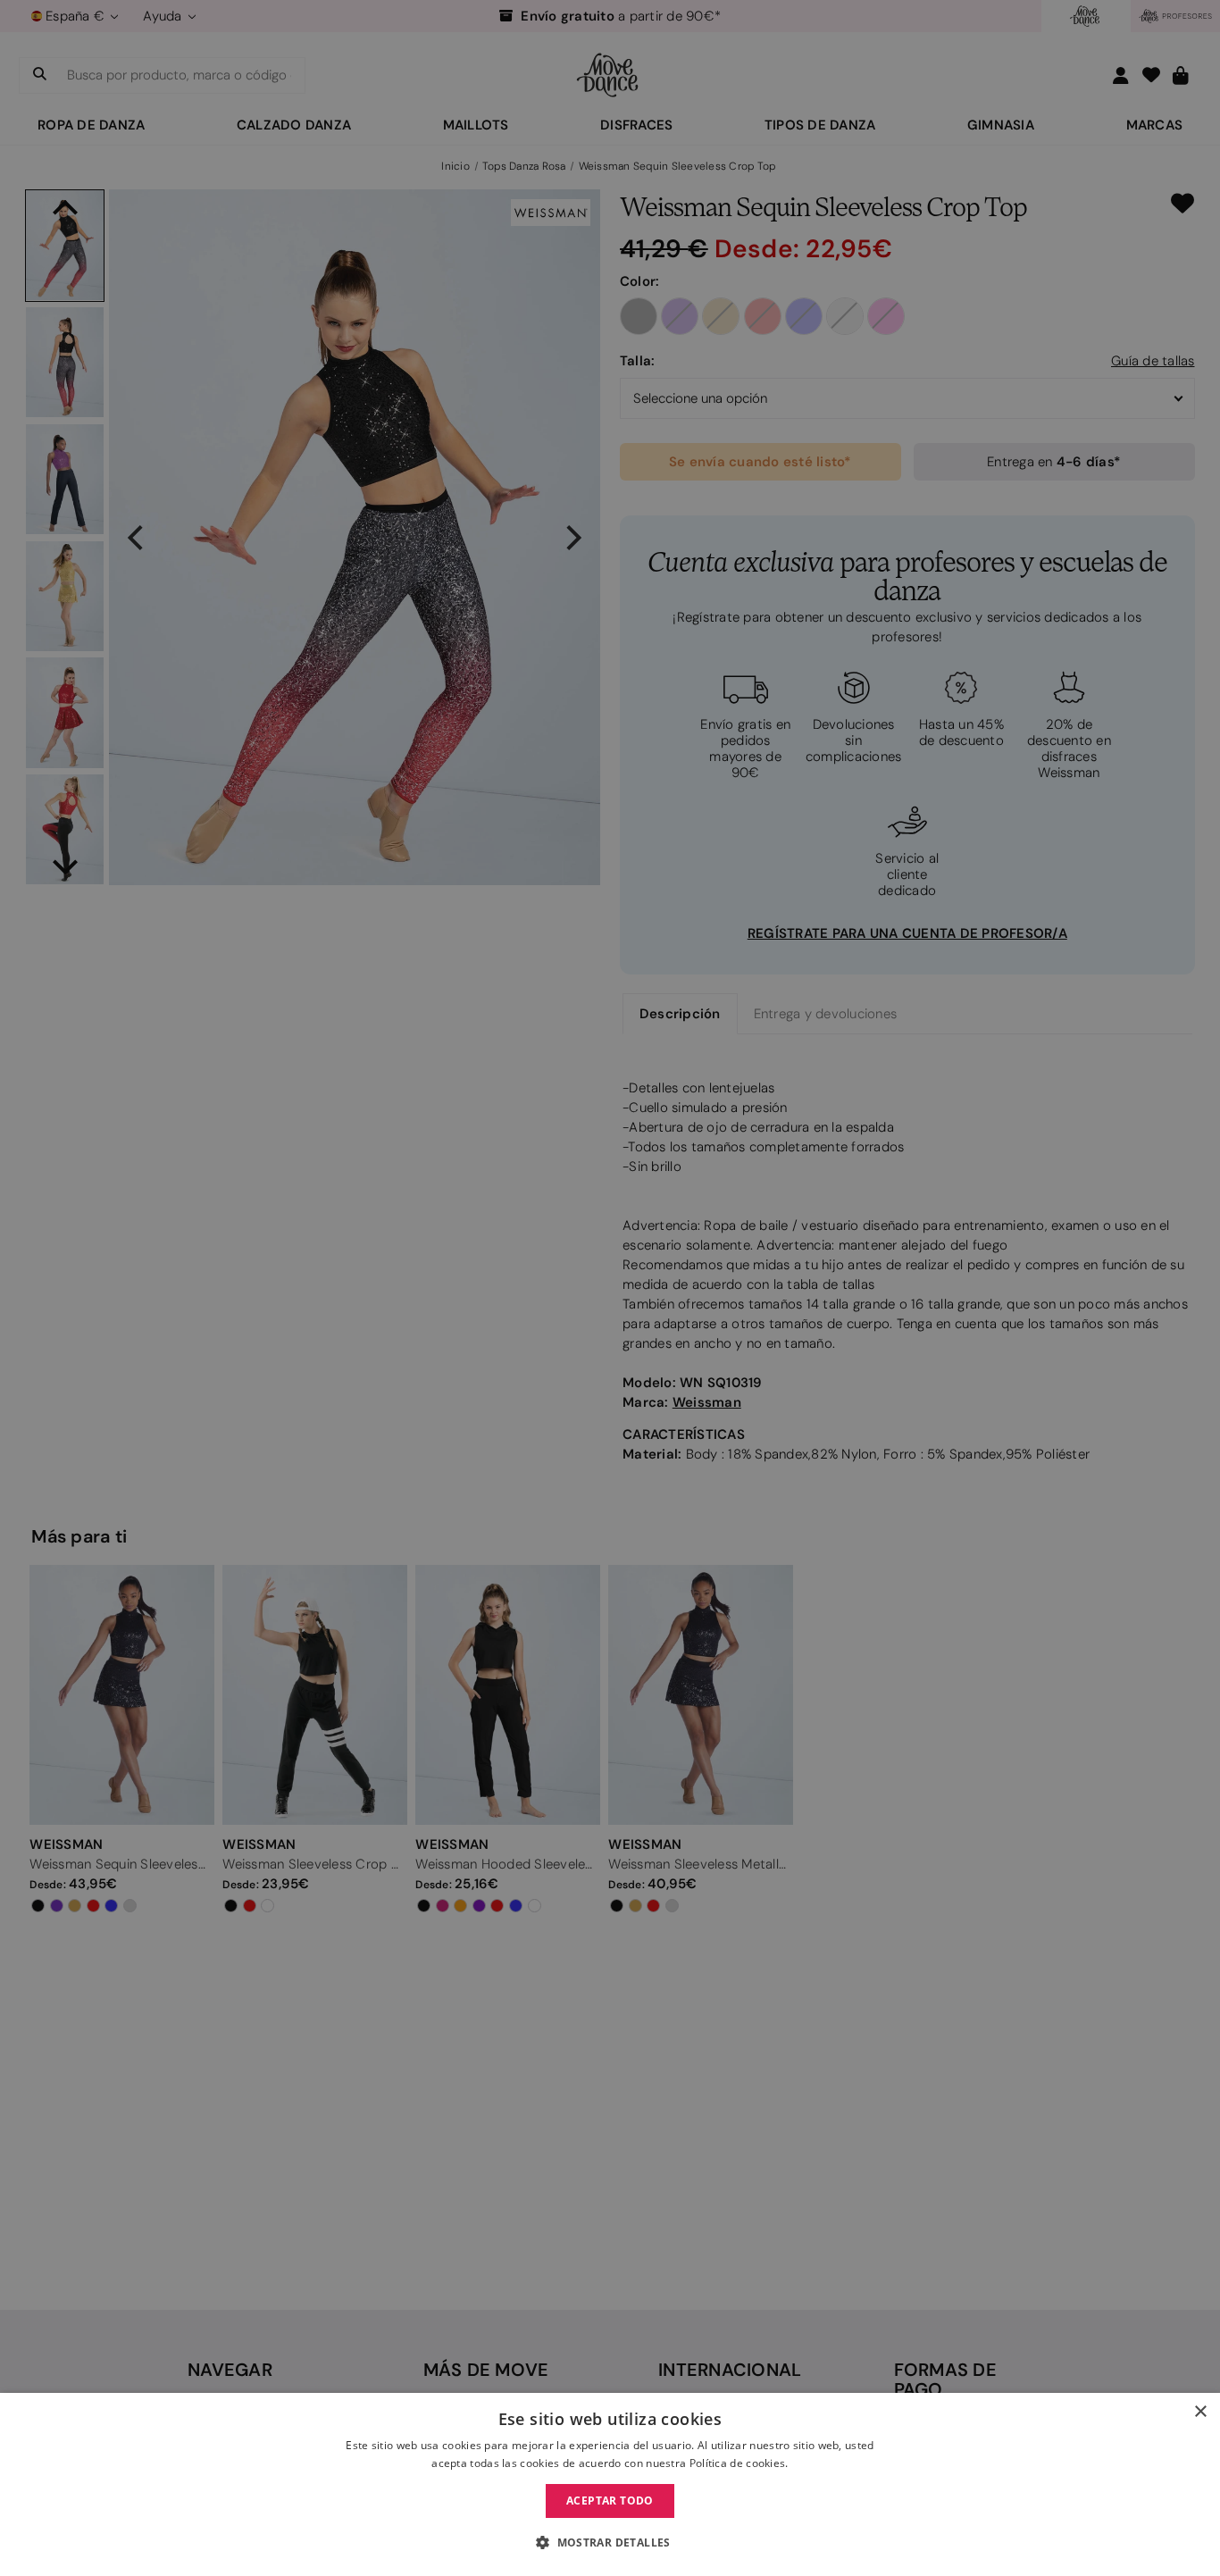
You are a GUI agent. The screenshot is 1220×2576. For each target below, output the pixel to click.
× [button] (1200, 2412)
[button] (610, 2543)
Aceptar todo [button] (610, 2501)
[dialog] (610, 2484)
